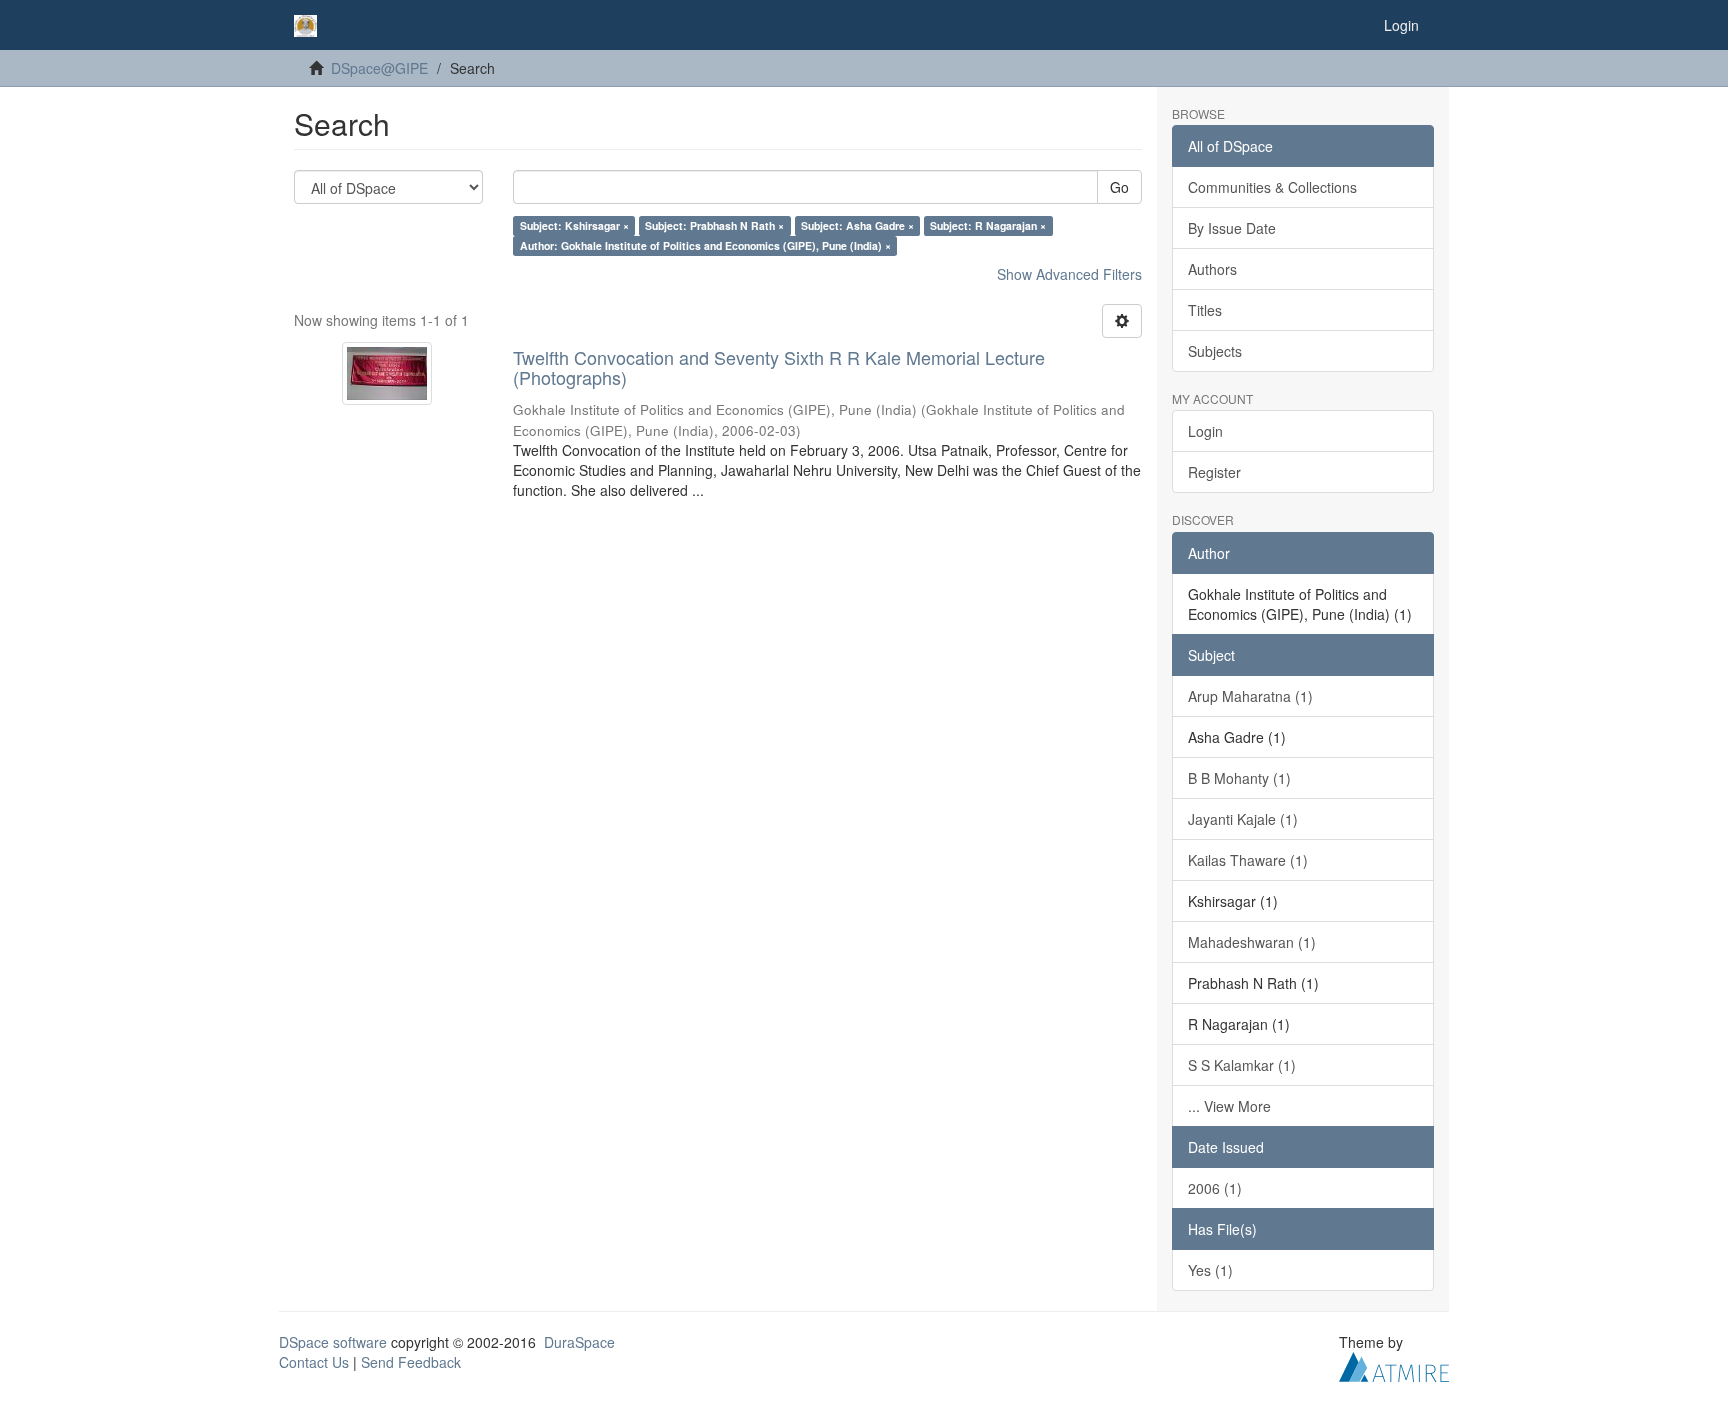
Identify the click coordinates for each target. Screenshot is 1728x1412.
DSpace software (333, 1342)
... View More (1229, 1106)
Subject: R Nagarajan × (988, 225)
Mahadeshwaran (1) (1252, 942)
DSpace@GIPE (379, 68)
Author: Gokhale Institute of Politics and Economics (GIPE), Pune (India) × (705, 245)
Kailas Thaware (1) (1248, 860)
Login (1205, 431)
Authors (1212, 269)
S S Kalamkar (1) (1242, 1065)
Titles (1205, 310)
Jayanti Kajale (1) (1243, 819)
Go (1119, 187)
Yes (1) (1210, 1270)
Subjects (1215, 351)
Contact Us (314, 1362)
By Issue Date (1232, 228)
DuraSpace (579, 1342)
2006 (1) (1215, 1188)
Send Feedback (411, 1362)
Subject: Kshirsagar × (574, 225)
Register (1214, 472)
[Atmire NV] (1394, 1364)
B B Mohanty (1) (1239, 778)
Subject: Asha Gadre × (857, 225)
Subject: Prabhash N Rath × (714, 225)
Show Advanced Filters (1069, 274)
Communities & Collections (1272, 187)
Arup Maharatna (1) (1250, 696)
